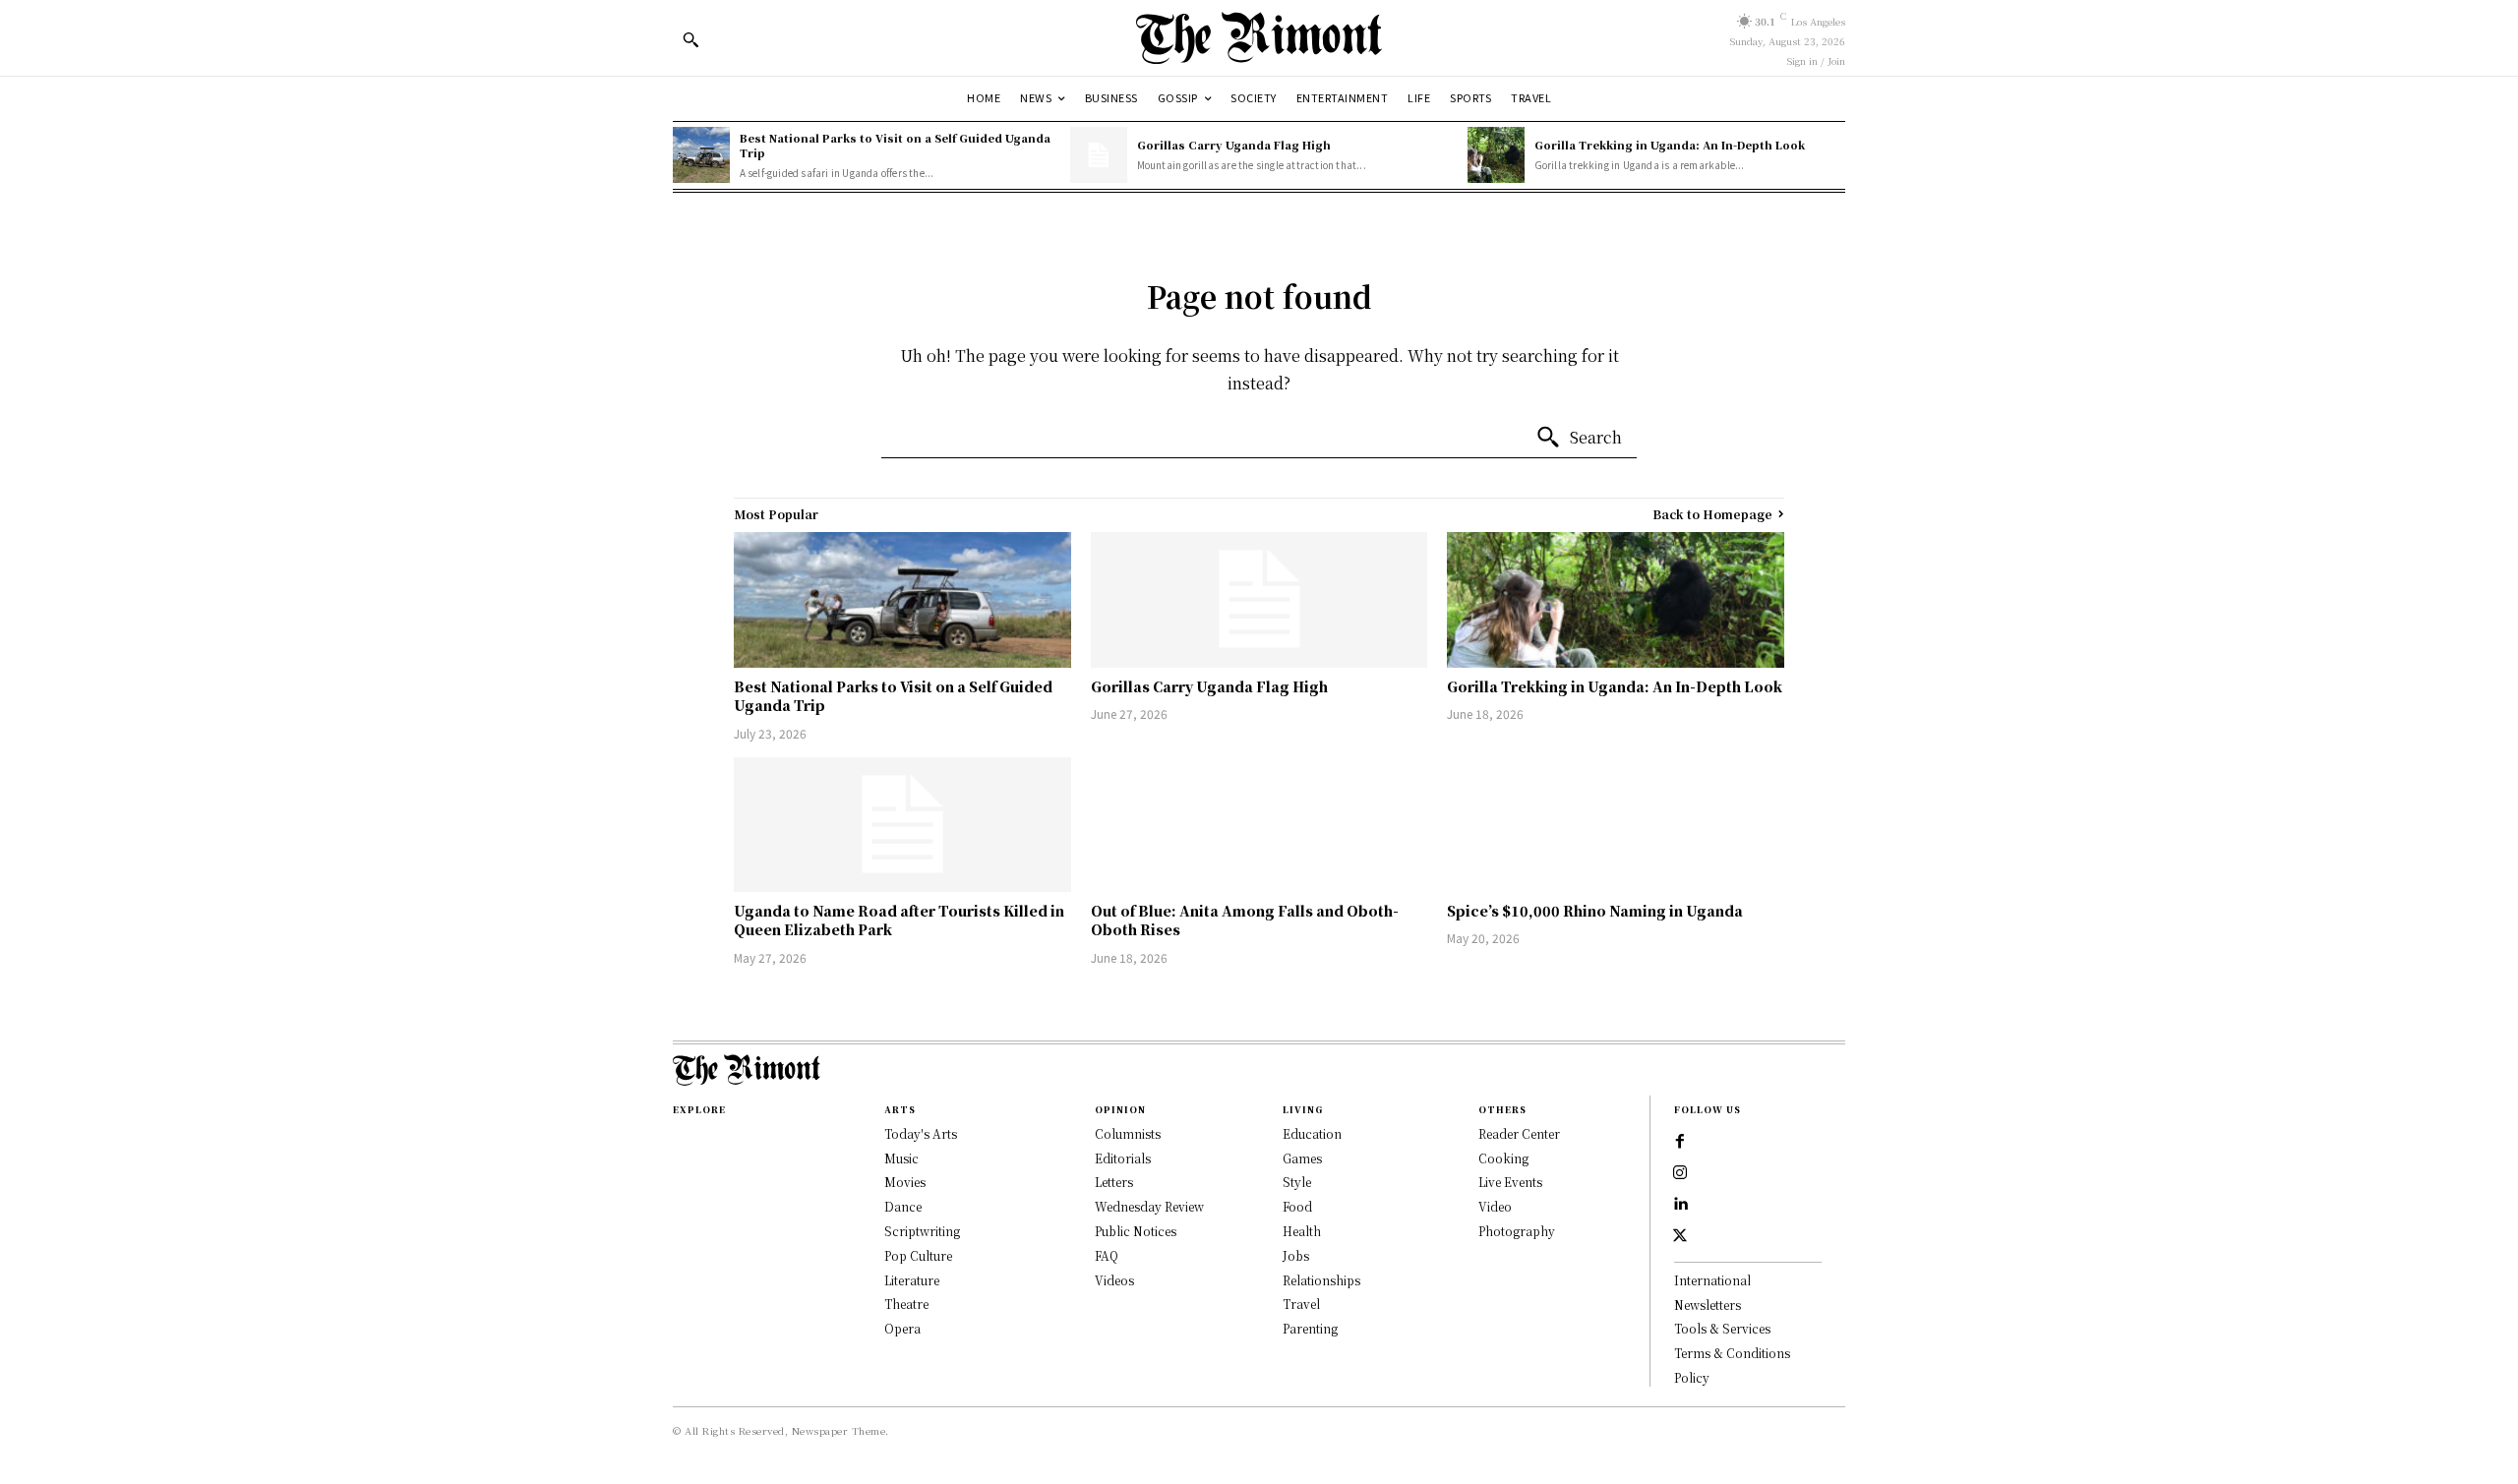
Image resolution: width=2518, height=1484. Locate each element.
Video (1495, 1206)
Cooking (1503, 1158)
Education (1312, 1133)
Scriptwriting (922, 1231)
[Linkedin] (1680, 1205)
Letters (1114, 1182)
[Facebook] (1680, 1142)
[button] (690, 39)
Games (1302, 1158)
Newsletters (1708, 1305)
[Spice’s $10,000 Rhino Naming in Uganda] (1616, 825)
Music (901, 1158)
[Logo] (1259, 38)
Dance (903, 1206)
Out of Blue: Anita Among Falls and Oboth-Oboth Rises (1245, 920)
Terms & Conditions (1732, 1353)
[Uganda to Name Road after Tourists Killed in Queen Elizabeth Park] (902, 825)
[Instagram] (1680, 1173)
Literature (912, 1280)
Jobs (1296, 1255)
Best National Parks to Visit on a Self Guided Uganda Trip (895, 145)
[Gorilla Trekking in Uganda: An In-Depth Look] (1496, 155)
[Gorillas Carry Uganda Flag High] (1099, 155)
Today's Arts (921, 1133)
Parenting (1310, 1328)
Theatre (906, 1304)
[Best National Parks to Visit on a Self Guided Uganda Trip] (701, 155)
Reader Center (1519, 1133)
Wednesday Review (1149, 1206)
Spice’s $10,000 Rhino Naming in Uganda (1595, 911)
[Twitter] (1680, 1236)
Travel (1301, 1304)
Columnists (1128, 1133)
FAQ (1107, 1255)
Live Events (1510, 1182)
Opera (902, 1328)
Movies (905, 1182)
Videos (1114, 1280)
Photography (1517, 1231)
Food (1297, 1206)
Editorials (1123, 1158)
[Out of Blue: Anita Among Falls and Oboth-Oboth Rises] (1259, 825)
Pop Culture (918, 1255)
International (1712, 1280)
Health (1302, 1231)
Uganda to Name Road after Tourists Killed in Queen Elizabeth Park (899, 920)
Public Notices (1136, 1231)
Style (1297, 1182)
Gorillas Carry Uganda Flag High (1234, 145)
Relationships (1321, 1280)
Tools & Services (1722, 1328)
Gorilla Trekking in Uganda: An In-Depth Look (1670, 145)
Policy (1692, 1377)
